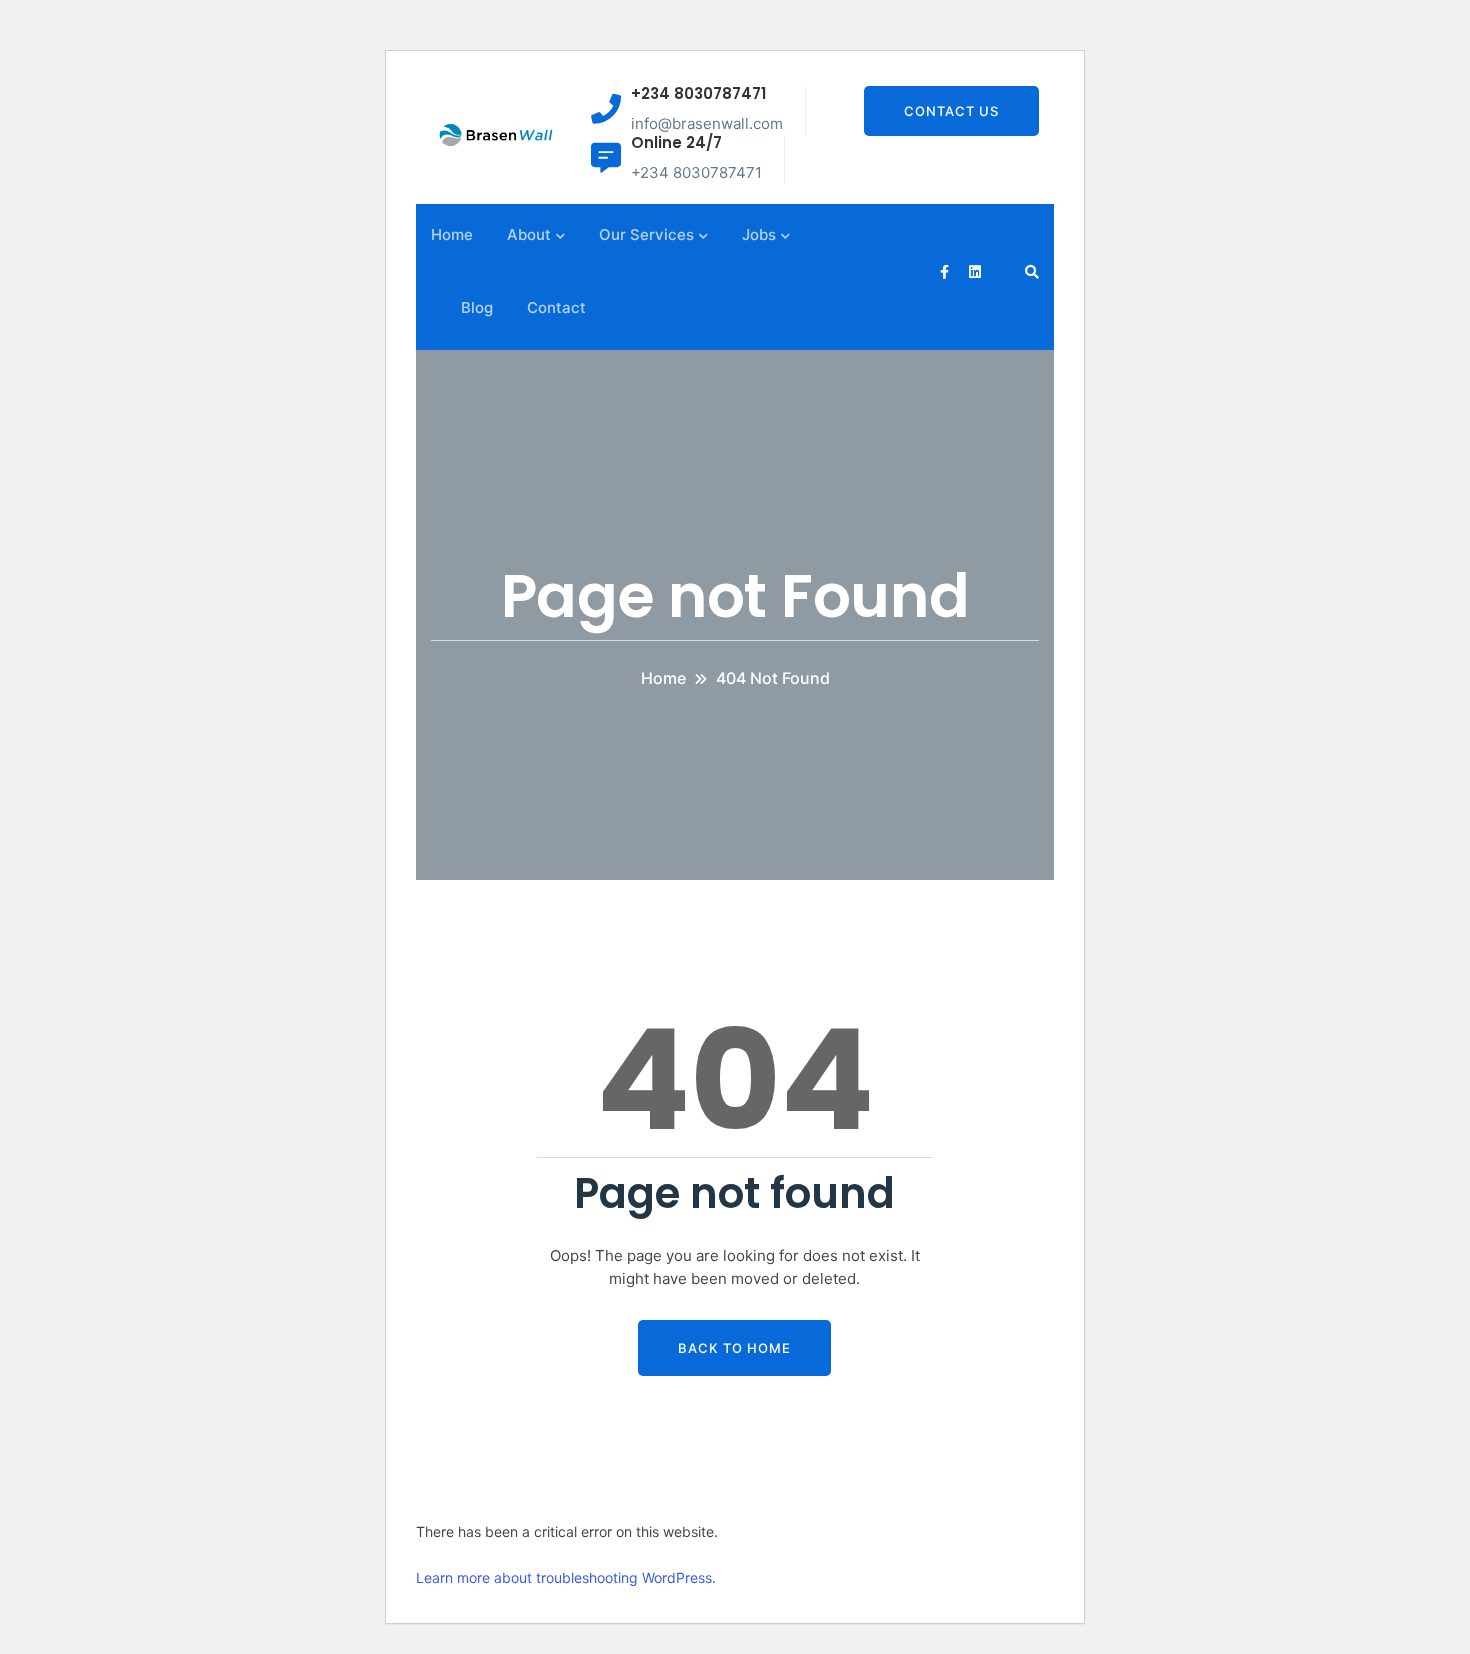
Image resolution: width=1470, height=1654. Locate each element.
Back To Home (734, 1348)
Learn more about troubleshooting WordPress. (566, 1577)
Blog (477, 307)
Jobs (759, 234)
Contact (556, 307)
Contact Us (951, 111)
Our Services (646, 234)
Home (452, 234)
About (529, 234)
